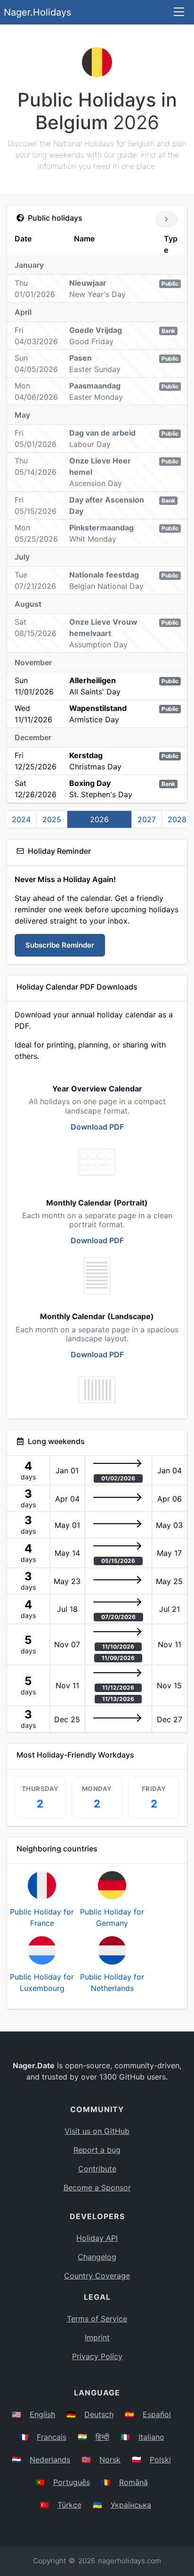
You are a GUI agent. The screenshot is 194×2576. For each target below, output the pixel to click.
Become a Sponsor (97, 2188)
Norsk (110, 2460)
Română (133, 2482)
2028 (177, 819)
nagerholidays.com (129, 2561)
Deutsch (99, 2414)
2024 (21, 819)
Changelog (97, 2257)
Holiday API (97, 2238)
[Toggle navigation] (179, 12)
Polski (160, 2460)
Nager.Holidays (37, 12)
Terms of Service (97, 2319)
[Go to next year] (166, 219)
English (42, 2414)
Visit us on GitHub (97, 2131)
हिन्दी (102, 2437)
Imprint (97, 2337)
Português (72, 2482)
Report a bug (97, 2150)
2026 (99, 819)
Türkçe (69, 2505)
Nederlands (50, 2460)
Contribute (97, 2169)
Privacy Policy (97, 2356)
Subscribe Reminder (60, 945)
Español (157, 2414)
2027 (147, 819)
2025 (52, 819)
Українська (131, 2505)
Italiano (151, 2437)
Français (52, 2437)
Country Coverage (97, 2276)
